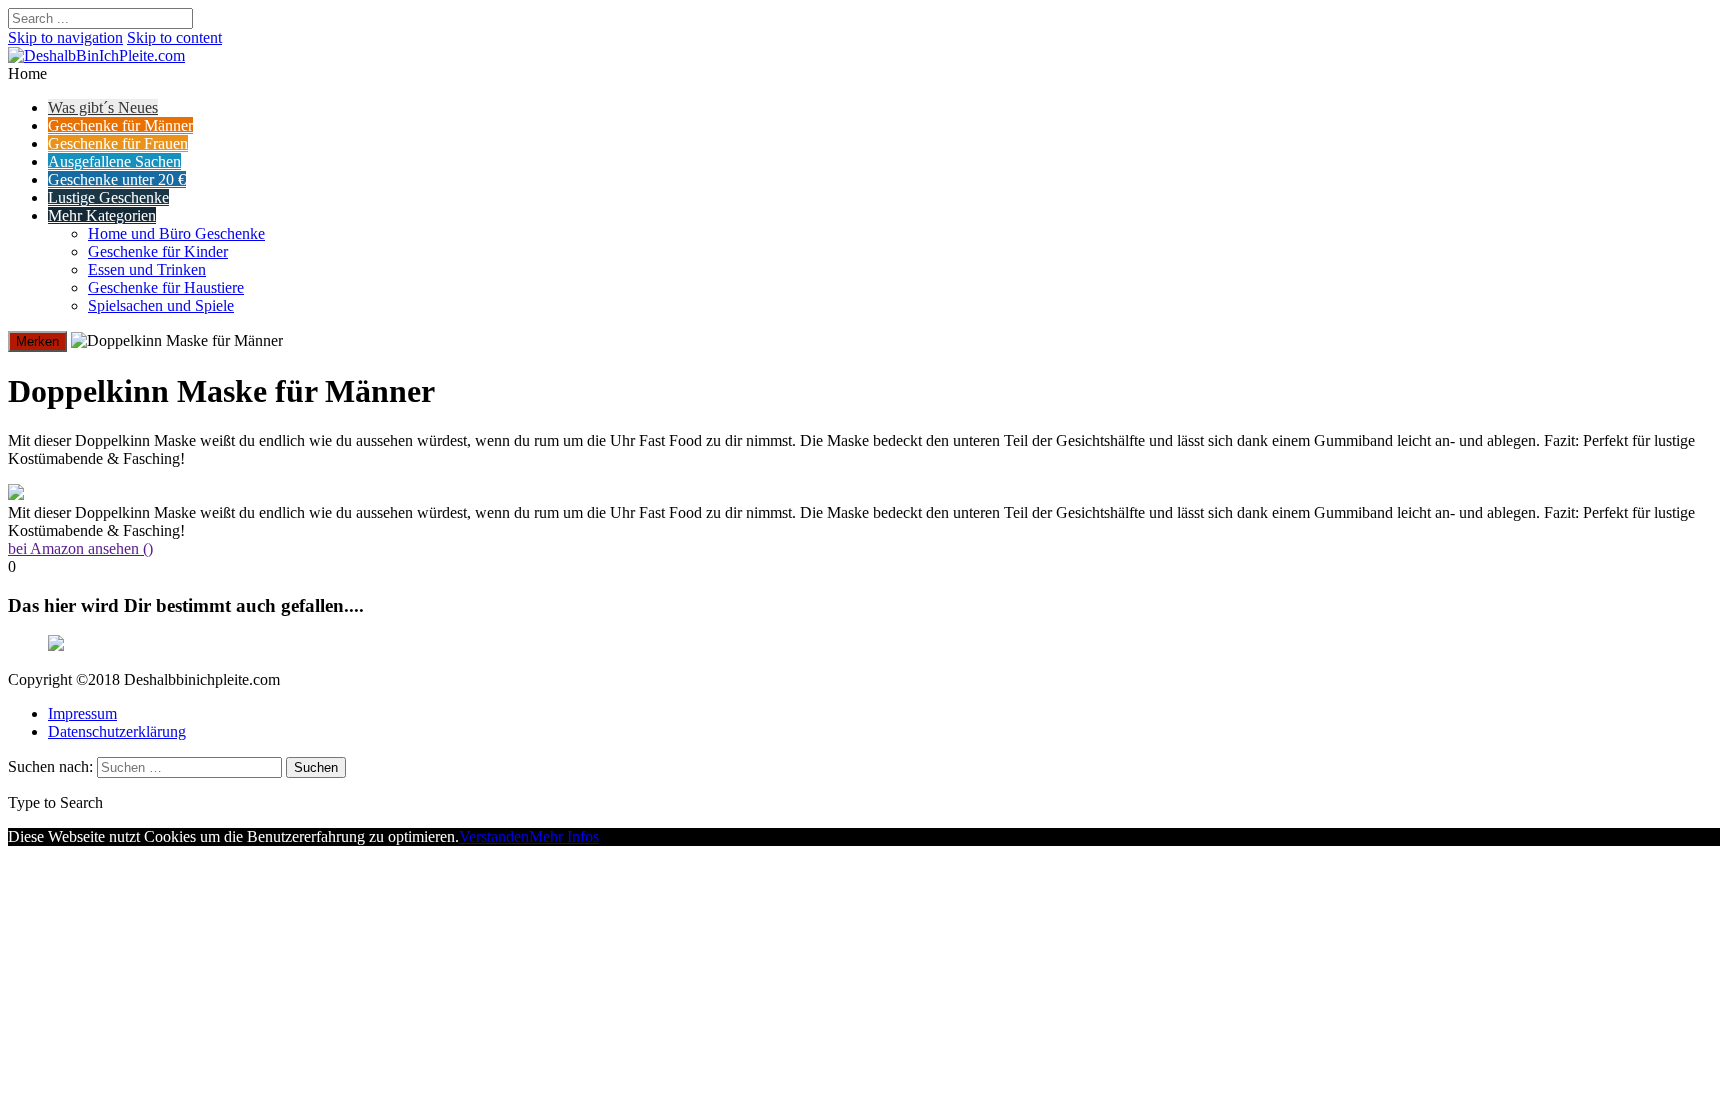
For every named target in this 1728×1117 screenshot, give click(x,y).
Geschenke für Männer (120, 125)
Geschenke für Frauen (118, 143)
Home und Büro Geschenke (176, 233)
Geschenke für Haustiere (166, 287)
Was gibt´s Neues (103, 107)
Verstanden (494, 836)
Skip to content (174, 37)
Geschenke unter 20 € (117, 179)
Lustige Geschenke (108, 197)
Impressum (82, 713)
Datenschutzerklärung (117, 731)
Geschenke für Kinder (158, 251)
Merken (37, 341)
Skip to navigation (65, 37)
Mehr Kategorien (102, 215)
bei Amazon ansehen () (80, 548)
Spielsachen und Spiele (161, 305)
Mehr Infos (564, 836)
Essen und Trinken (147, 269)
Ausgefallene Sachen (114, 161)
